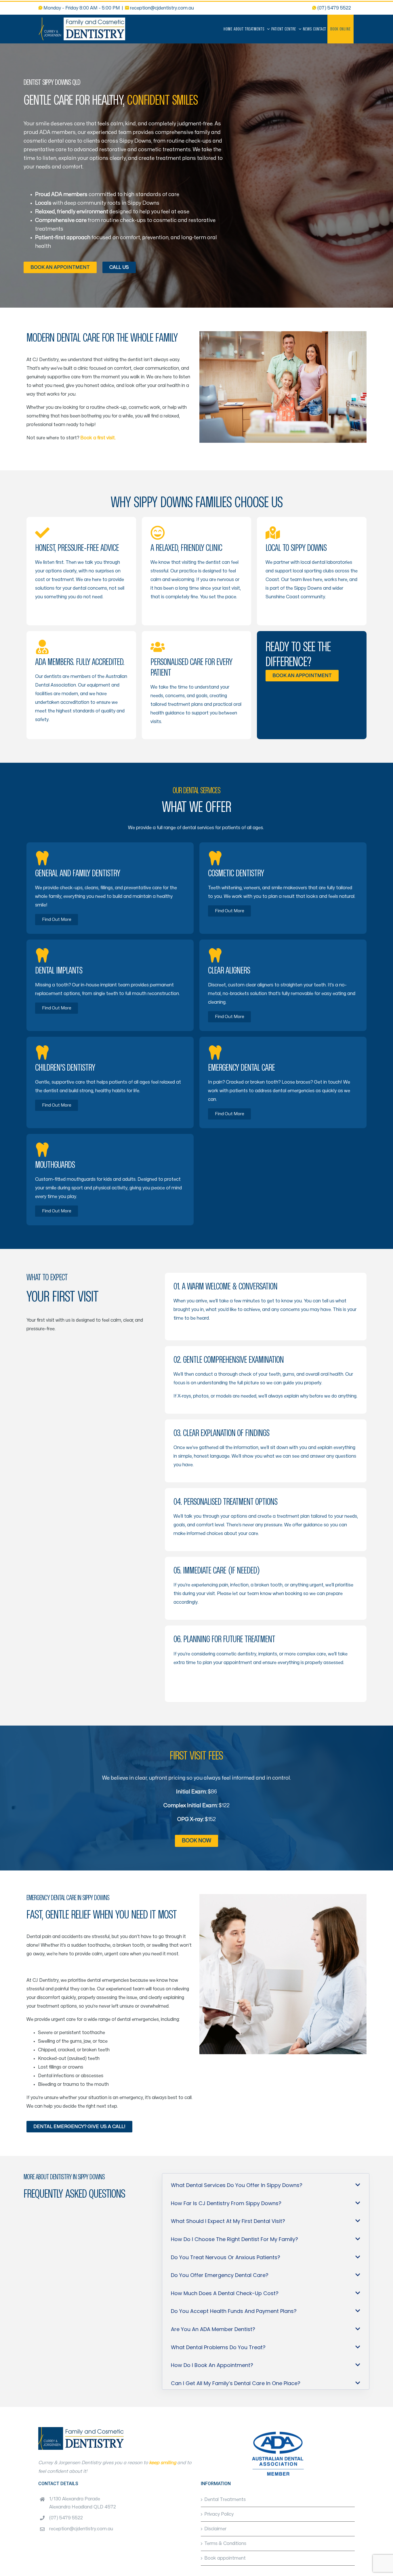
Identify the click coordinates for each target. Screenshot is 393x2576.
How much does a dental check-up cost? (225, 2293)
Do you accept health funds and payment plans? (234, 2311)
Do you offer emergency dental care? (220, 2275)
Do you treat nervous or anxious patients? (226, 2257)
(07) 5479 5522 (66, 2518)
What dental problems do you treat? (218, 2347)
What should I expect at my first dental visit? (228, 2221)
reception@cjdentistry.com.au (162, 8)
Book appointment (225, 2558)
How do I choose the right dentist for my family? (234, 2239)
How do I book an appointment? (212, 2365)
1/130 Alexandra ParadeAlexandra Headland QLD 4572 (83, 2503)
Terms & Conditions (225, 2544)
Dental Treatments (225, 2500)
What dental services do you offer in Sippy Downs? (237, 2185)
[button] (266, 2181)
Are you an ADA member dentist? (213, 2329)
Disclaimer (215, 2529)
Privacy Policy (219, 2514)
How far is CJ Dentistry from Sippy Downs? (226, 2203)
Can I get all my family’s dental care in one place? (236, 2383)
